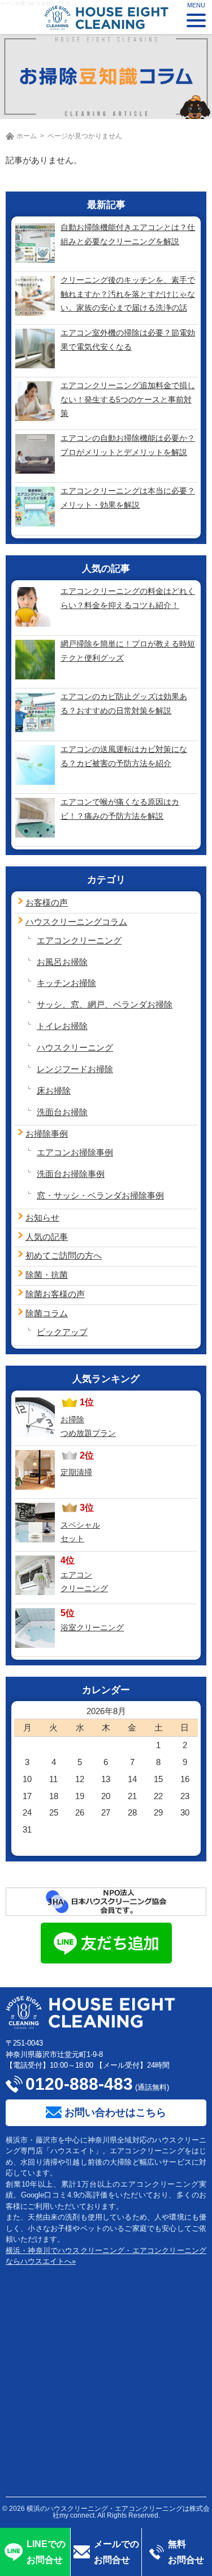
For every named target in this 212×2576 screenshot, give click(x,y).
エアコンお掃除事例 (75, 1152)
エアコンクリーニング (79, 940)
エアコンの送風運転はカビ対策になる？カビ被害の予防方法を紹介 (124, 756)
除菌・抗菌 (47, 1275)
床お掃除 (54, 1091)
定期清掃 (76, 1472)
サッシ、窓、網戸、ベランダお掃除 (105, 1004)
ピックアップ (62, 1332)
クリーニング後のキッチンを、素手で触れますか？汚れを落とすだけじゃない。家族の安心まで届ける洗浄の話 (128, 294)
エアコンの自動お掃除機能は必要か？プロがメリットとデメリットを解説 (128, 445)
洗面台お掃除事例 (71, 1174)
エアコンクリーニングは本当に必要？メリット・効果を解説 (128, 498)
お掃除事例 (47, 1134)
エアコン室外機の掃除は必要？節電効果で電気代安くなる (128, 340)
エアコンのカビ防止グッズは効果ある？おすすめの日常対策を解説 (124, 703)
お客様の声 (47, 902)
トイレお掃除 (62, 1026)
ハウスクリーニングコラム (76, 922)
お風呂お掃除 (62, 962)
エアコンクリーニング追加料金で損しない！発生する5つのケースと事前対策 (128, 399)
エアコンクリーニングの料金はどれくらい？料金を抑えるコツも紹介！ (128, 598)
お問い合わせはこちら (115, 2112)
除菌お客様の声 (55, 1294)
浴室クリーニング (92, 1627)
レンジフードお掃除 (75, 1069)
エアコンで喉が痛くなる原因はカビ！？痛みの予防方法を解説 (120, 809)
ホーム (27, 136)
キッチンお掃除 (66, 983)
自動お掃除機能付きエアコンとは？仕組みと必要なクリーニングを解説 (128, 234)
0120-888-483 (79, 2084)
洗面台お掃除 (62, 1112)
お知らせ (42, 1217)
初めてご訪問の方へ (64, 1255)
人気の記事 (47, 1237)
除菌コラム (47, 1313)
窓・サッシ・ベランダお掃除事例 (100, 1195)
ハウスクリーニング (75, 1047)
